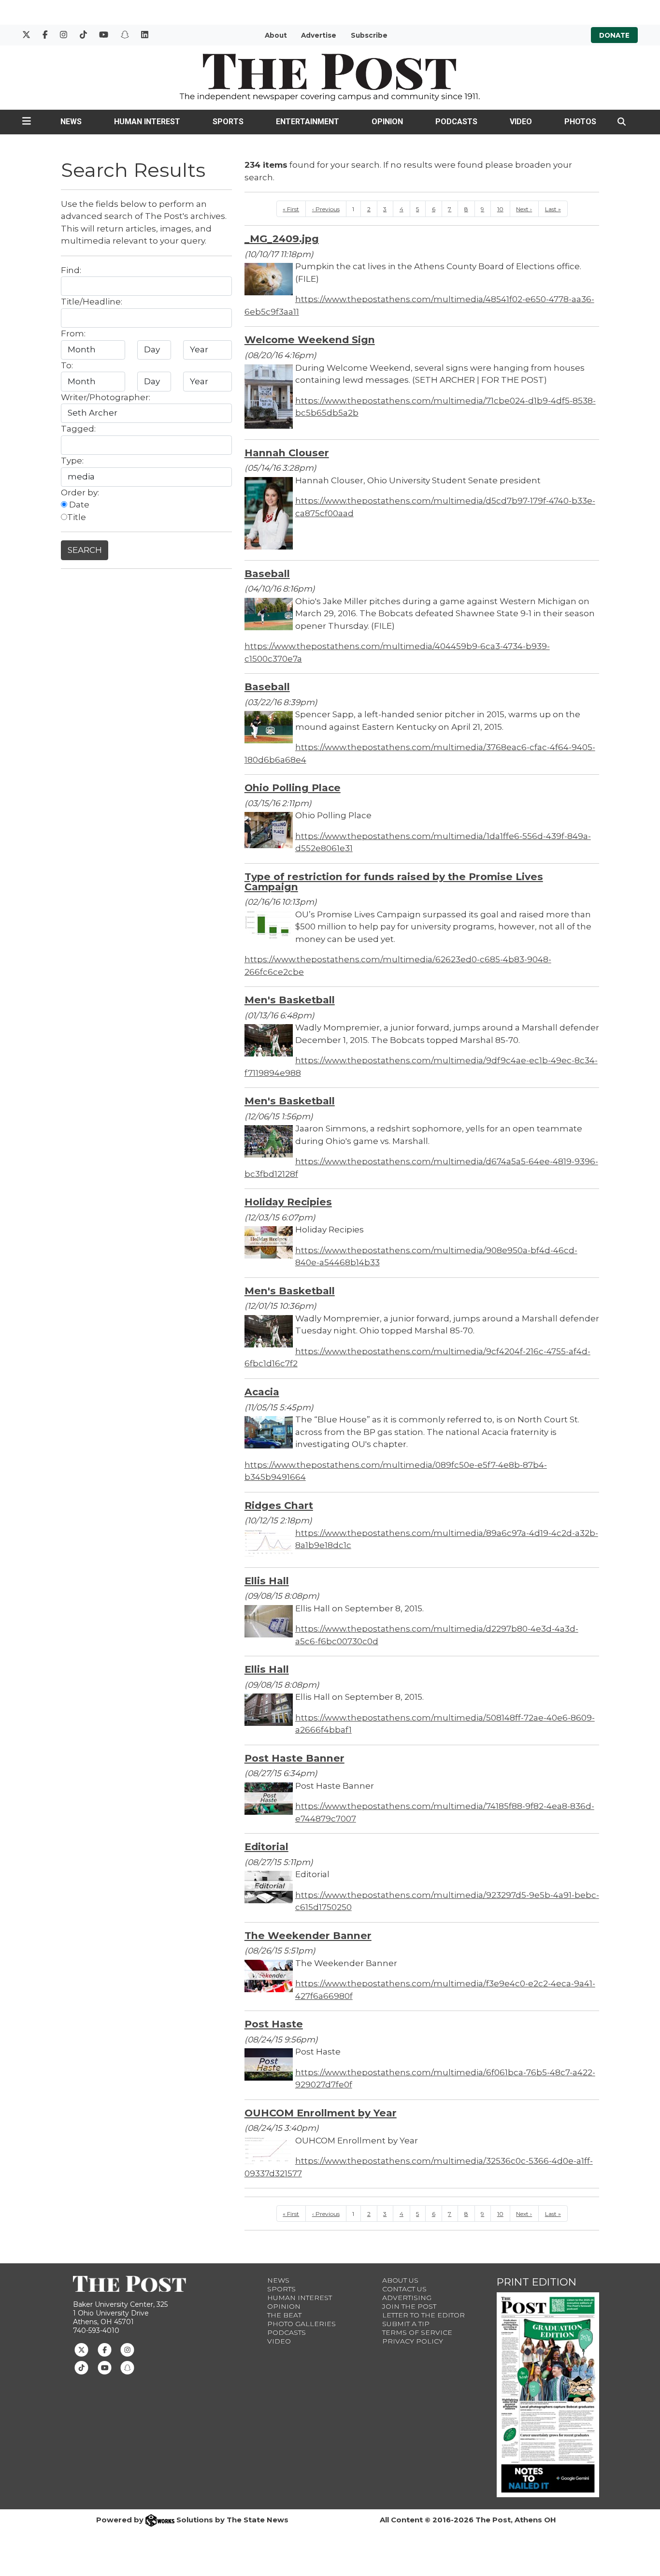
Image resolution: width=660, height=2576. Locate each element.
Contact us (404, 2289)
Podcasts (456, 122)
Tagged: (78, 429)
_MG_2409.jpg (282, 239)
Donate (614, 35)
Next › (524, 209)
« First (291, 209)
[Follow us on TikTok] (81, 2367)
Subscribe (369, 35)
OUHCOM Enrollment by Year (321, 2113)
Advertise (319, 35)
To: (67, 365)
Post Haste (274, 2024)
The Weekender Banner (308, 1935)
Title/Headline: (92, 302)
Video (521, 122)
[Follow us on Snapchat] (127, 2367)
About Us (400, 2280)
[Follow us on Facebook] (105, 2349)
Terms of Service (417, 2332)
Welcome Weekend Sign (310, 340)
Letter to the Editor (423, 2315)
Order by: (80, 492)
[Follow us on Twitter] (81, 2349)
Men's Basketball (290, 1000)
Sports (228, 122)
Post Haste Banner (294, 1758)
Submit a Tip (406, 2324)
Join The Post (409, 2306)
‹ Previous (326, 209)
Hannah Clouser (287, 453)
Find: (71, 270)
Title (77, 517)
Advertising (407, 2298)
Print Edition (537, 2282)
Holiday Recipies (288, 1202)
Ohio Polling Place (293, 788)
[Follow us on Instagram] (127, 2349)
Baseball (267, 573)
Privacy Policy (413, 2341)
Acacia (262, 1392)
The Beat (284, 2315)
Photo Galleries (301, 2324)
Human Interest (147, 122)
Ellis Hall (267, 1581)
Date (78, 505)
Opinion (387, 122)
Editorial (266, 1846)
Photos (580, 122)
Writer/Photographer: (106, 397)
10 (500, 209)
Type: (72, 461)
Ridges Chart (279, 1505)
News (71, 122)
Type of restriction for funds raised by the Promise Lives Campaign (394, 882)
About (276, 35)
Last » (553, 209)
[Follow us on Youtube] (105, 2367)
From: (73, 333)
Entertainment (308, 122)
